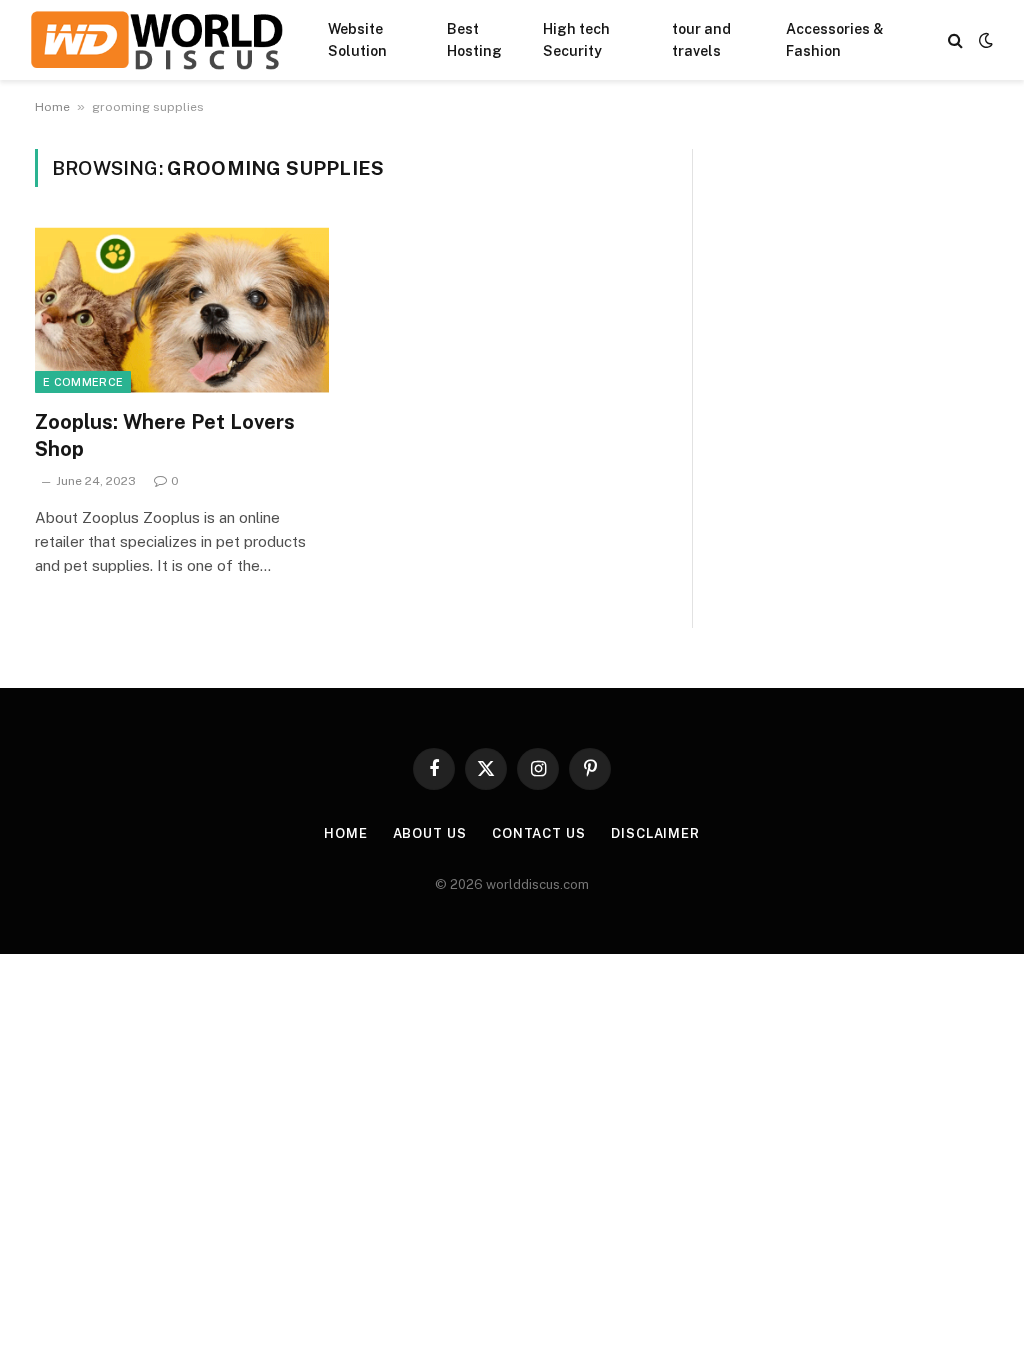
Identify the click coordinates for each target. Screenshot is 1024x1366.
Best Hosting (474, 40)
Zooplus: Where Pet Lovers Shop (165, 435)
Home (52, 107)
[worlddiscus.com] (156, 40)
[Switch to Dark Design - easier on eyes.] (984, 40)
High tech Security (576, 40)
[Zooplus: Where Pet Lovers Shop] (182, 309)
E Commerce (83, 382)
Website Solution (357, 40)
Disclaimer (655, 833)
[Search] (955, 40)
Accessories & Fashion (835, 40)
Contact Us (539, 833)
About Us (430, 833)
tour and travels (701, 40)
